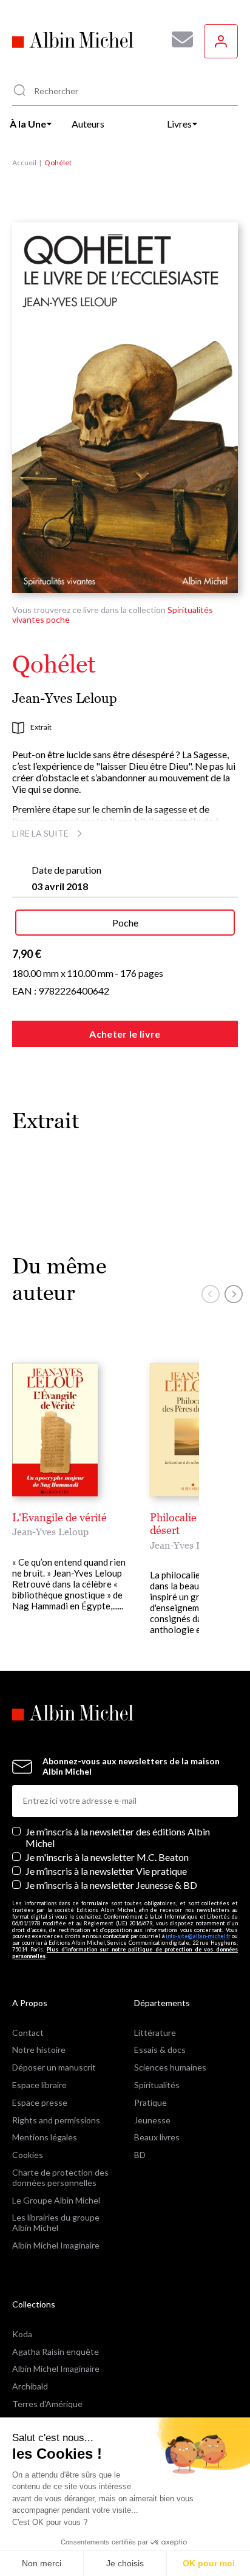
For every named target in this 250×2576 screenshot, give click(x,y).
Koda (22, 2334)
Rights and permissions (56, 2120)
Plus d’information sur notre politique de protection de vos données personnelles (125, 1953)
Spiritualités (157, 2085)
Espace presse (40, 2102)
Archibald (30, 2386)
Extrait (41, 727)
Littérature (155, 2033)
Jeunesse (152, 2120)
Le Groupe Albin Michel (56, 2200)
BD (140, 2155)
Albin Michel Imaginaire (56, 2245)
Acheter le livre (125, 1034)
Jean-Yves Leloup (65, 698)
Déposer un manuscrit (54, 2067)
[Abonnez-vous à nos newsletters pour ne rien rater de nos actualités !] (178, 39)
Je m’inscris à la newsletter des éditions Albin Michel (118, 1837)
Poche (125, 923)
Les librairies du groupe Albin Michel (56, 2222)
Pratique (150, 2102)
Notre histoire (39, 2050)
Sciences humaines (170, 2067)
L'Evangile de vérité (59, 1517)
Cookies (28, 2155)
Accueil (24, 163)
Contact (28, 2033)
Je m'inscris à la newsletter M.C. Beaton (107, 1857)
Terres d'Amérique (47, 2404)
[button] (211, 1294)
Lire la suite (40, 833)
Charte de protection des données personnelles (60, 2177)
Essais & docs (160, 2050)
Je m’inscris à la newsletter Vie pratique (106, 1871)
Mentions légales (45, 2137)
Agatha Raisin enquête (56, 2352)
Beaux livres (157, 2137)
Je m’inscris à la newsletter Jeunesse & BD (111, 1885)
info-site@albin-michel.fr (198, 1936)
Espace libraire (39, 2085)
